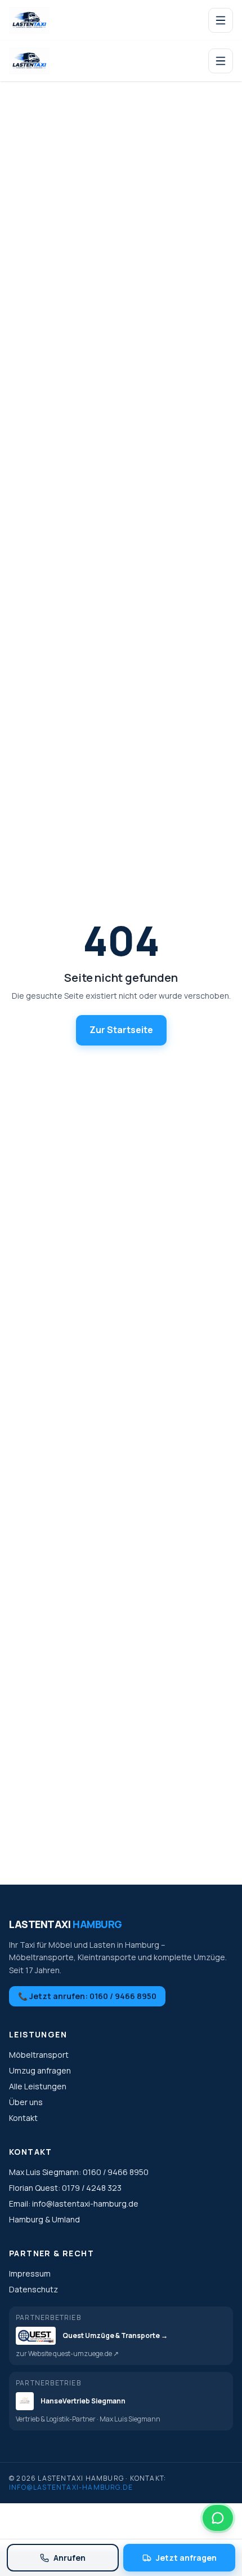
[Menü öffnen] (221, 20)
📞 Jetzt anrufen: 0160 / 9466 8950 (87, 1996)
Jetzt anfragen (186, 2558)
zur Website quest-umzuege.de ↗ (67, 2354)
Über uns (26, 2102)
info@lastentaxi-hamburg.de (85, 2204)
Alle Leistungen (38, 2086)
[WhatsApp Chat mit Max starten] (218, 2518)
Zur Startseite (121, 1030)
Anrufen (70, 2558)
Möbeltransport (39, 2055)
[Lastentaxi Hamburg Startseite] (29, 20)
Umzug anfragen (40, 2070)
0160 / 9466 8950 (116, 2172)
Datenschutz (33, 2289)
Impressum (30, 2273)
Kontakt (23, 2118)
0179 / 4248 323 (92, 2188)
